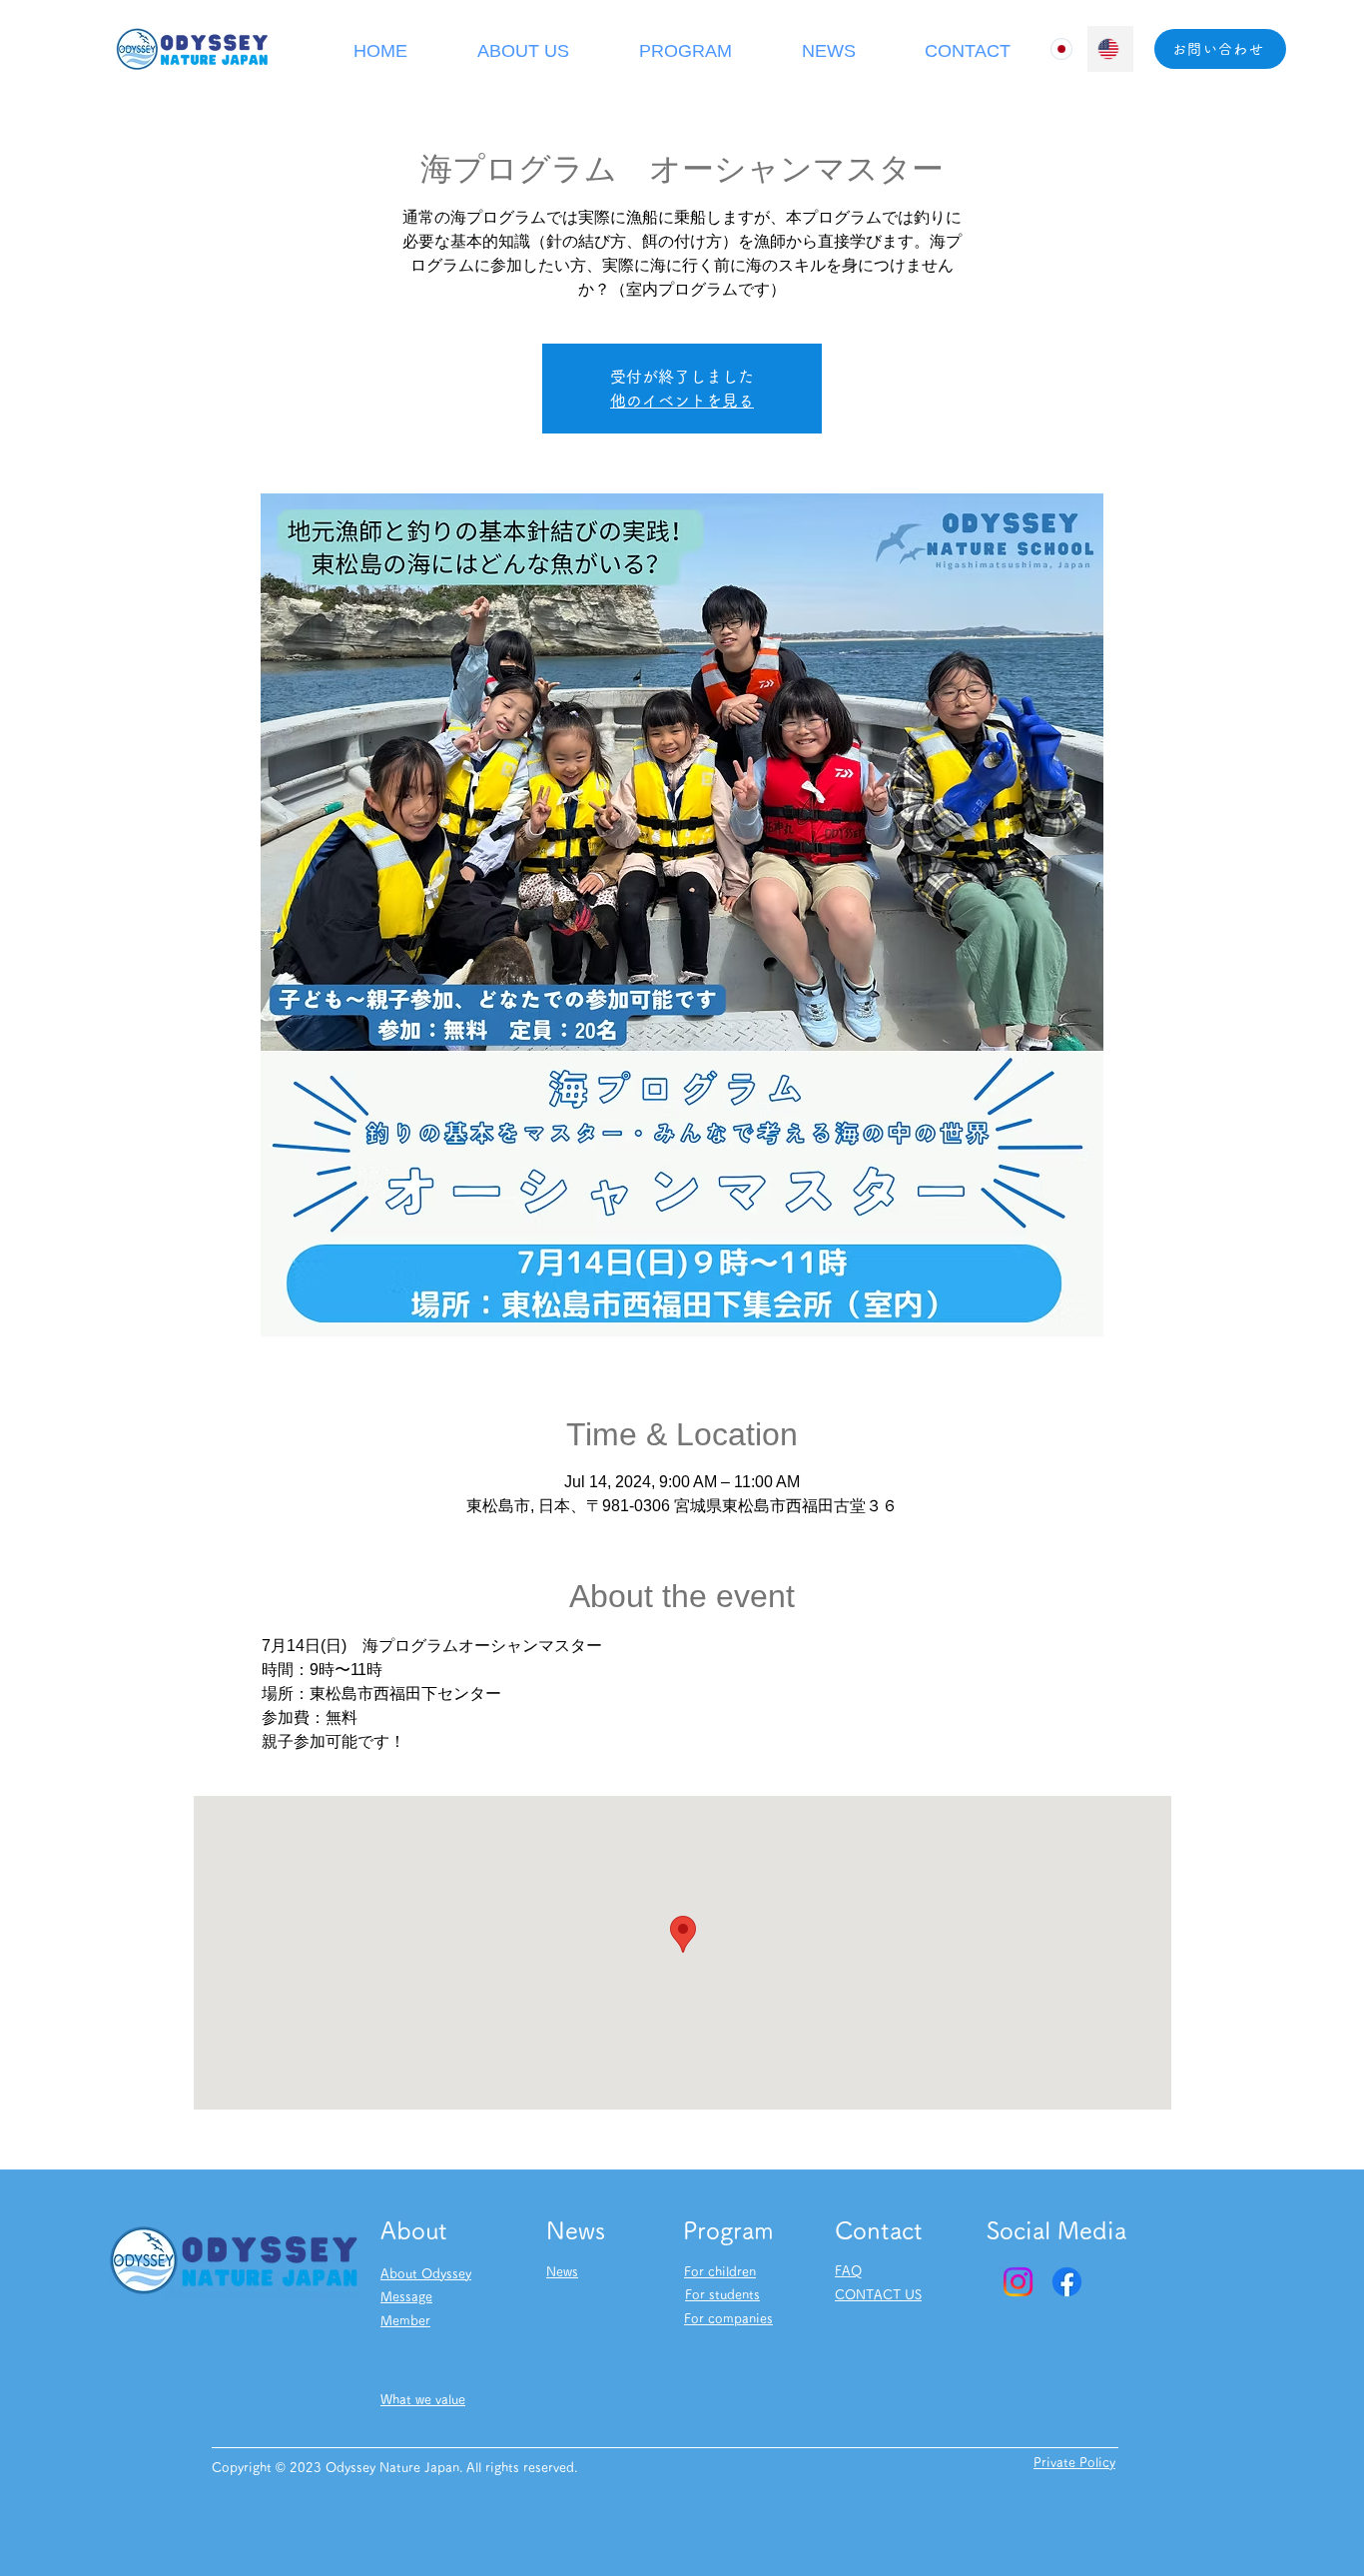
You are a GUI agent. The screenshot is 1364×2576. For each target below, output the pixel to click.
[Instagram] (1018, 2282)
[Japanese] (1063, 49)
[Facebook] (1067, 2282)
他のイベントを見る (682, 401)
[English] (1110, 49)
